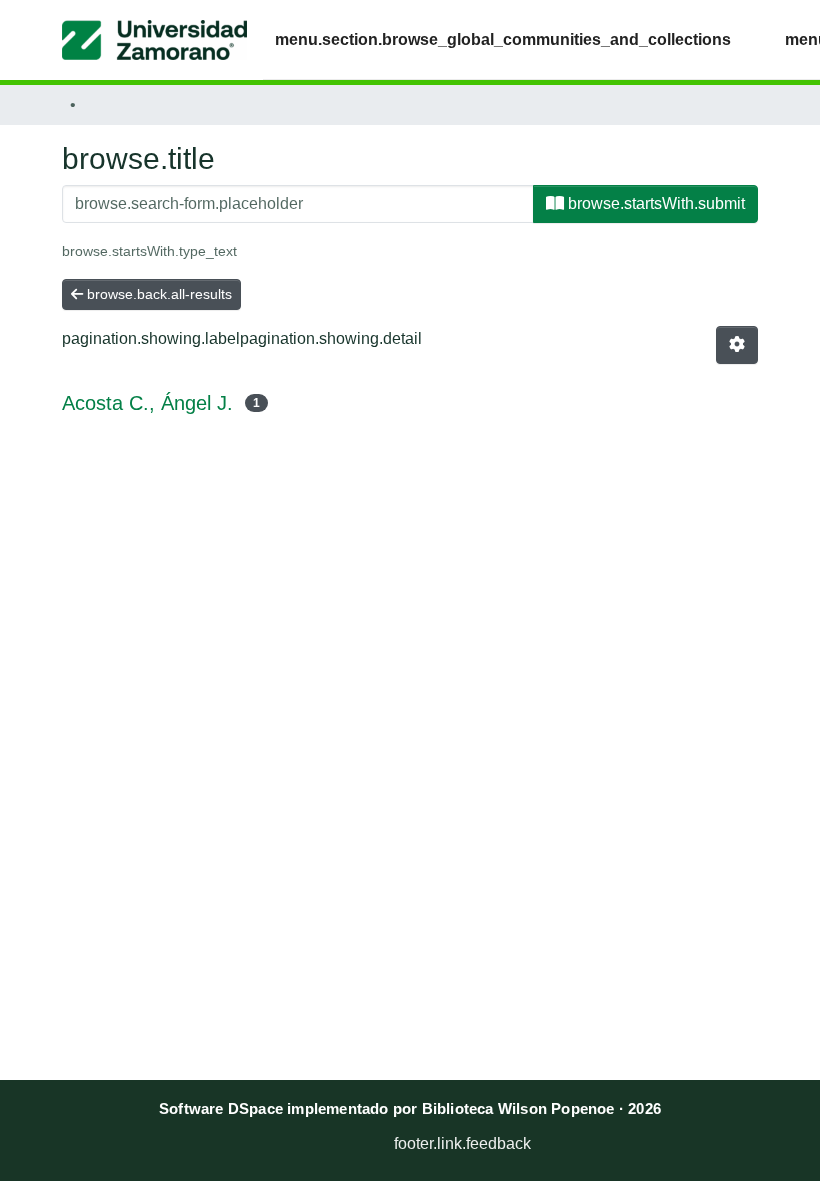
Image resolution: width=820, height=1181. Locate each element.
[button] (154, 40)
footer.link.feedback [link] (462, 1143)
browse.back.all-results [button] (157, 294)
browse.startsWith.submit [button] (654, 203)
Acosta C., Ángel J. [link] (147, 403)
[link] (316, 1138)
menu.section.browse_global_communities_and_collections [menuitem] (503, 39)
